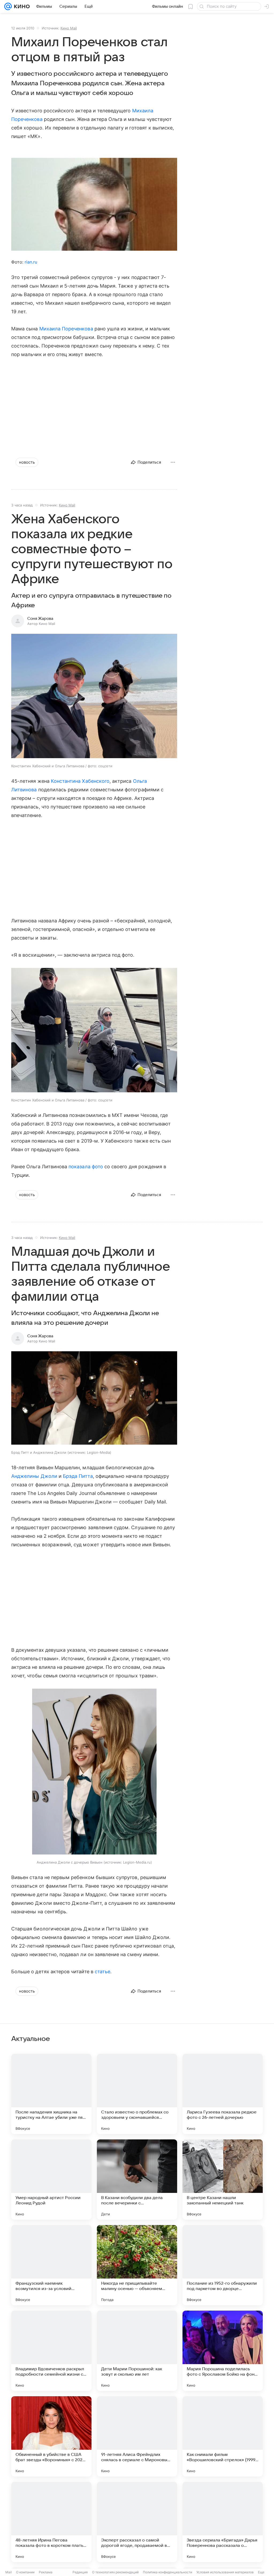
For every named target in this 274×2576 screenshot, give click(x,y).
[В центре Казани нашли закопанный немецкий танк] (223, 2180)
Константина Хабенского (80, 781)
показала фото (86, 1167)
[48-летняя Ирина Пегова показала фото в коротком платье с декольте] (51, 2522)
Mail (9, 2572)
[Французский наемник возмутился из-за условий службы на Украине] (51, 2265)
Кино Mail (69, 28)
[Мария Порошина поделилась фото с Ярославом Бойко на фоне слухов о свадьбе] (223, 2351)
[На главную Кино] (21, 6)
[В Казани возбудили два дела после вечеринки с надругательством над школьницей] (137, 2180)
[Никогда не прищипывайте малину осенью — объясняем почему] (137, 2265)
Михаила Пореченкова (66, 329)
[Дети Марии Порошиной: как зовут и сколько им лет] (137, 2351)
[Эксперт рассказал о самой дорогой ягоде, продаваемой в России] (137, 2522)
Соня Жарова (40, 619)
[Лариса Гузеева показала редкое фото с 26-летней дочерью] (223, 2094)
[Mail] (8, 6)
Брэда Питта (78, 1476)
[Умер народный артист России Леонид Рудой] (51, 2180)
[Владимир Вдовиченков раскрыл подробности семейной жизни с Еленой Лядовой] (51, 2351)
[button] (94, 697)
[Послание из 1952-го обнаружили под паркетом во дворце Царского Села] (223, 2265)
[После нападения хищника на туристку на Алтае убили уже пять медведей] (51, 2094)
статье (102, 1972)
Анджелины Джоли (34, 1476)
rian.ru (31, 262)
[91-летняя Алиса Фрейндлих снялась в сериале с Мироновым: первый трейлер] (137, 2436)
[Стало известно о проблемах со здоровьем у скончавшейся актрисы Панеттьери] (137, 2094)
